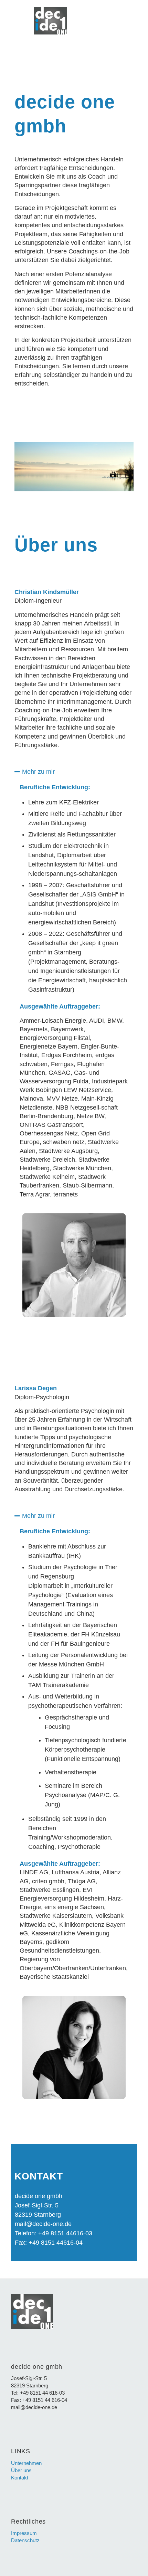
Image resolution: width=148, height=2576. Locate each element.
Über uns (21, 2470)
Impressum (24, 2533)
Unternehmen (26, 2463)
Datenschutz (25, 2540)
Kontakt (20, 2478)
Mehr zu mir (38, 772)
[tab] (74, 772)
